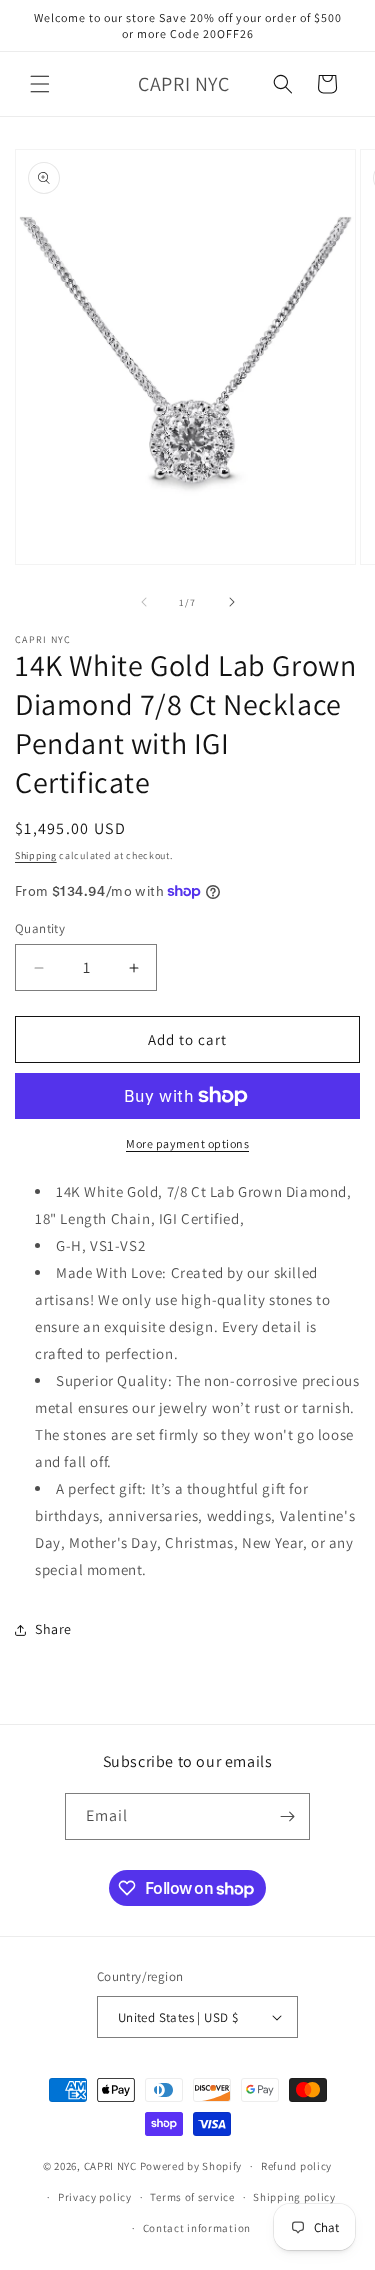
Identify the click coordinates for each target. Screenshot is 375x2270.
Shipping (36, 855)
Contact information (197, 2228)
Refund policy (296, 2166)
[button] (40, 84)
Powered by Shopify (191, 2166)
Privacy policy (95, 2197)
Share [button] (53, 1629)
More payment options (187, 1143)
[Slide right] (232, 602)
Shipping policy (294, 2197)
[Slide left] (144, 602)
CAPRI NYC (110, 2166)
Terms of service (192, 2197)
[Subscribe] (287, 1816)
